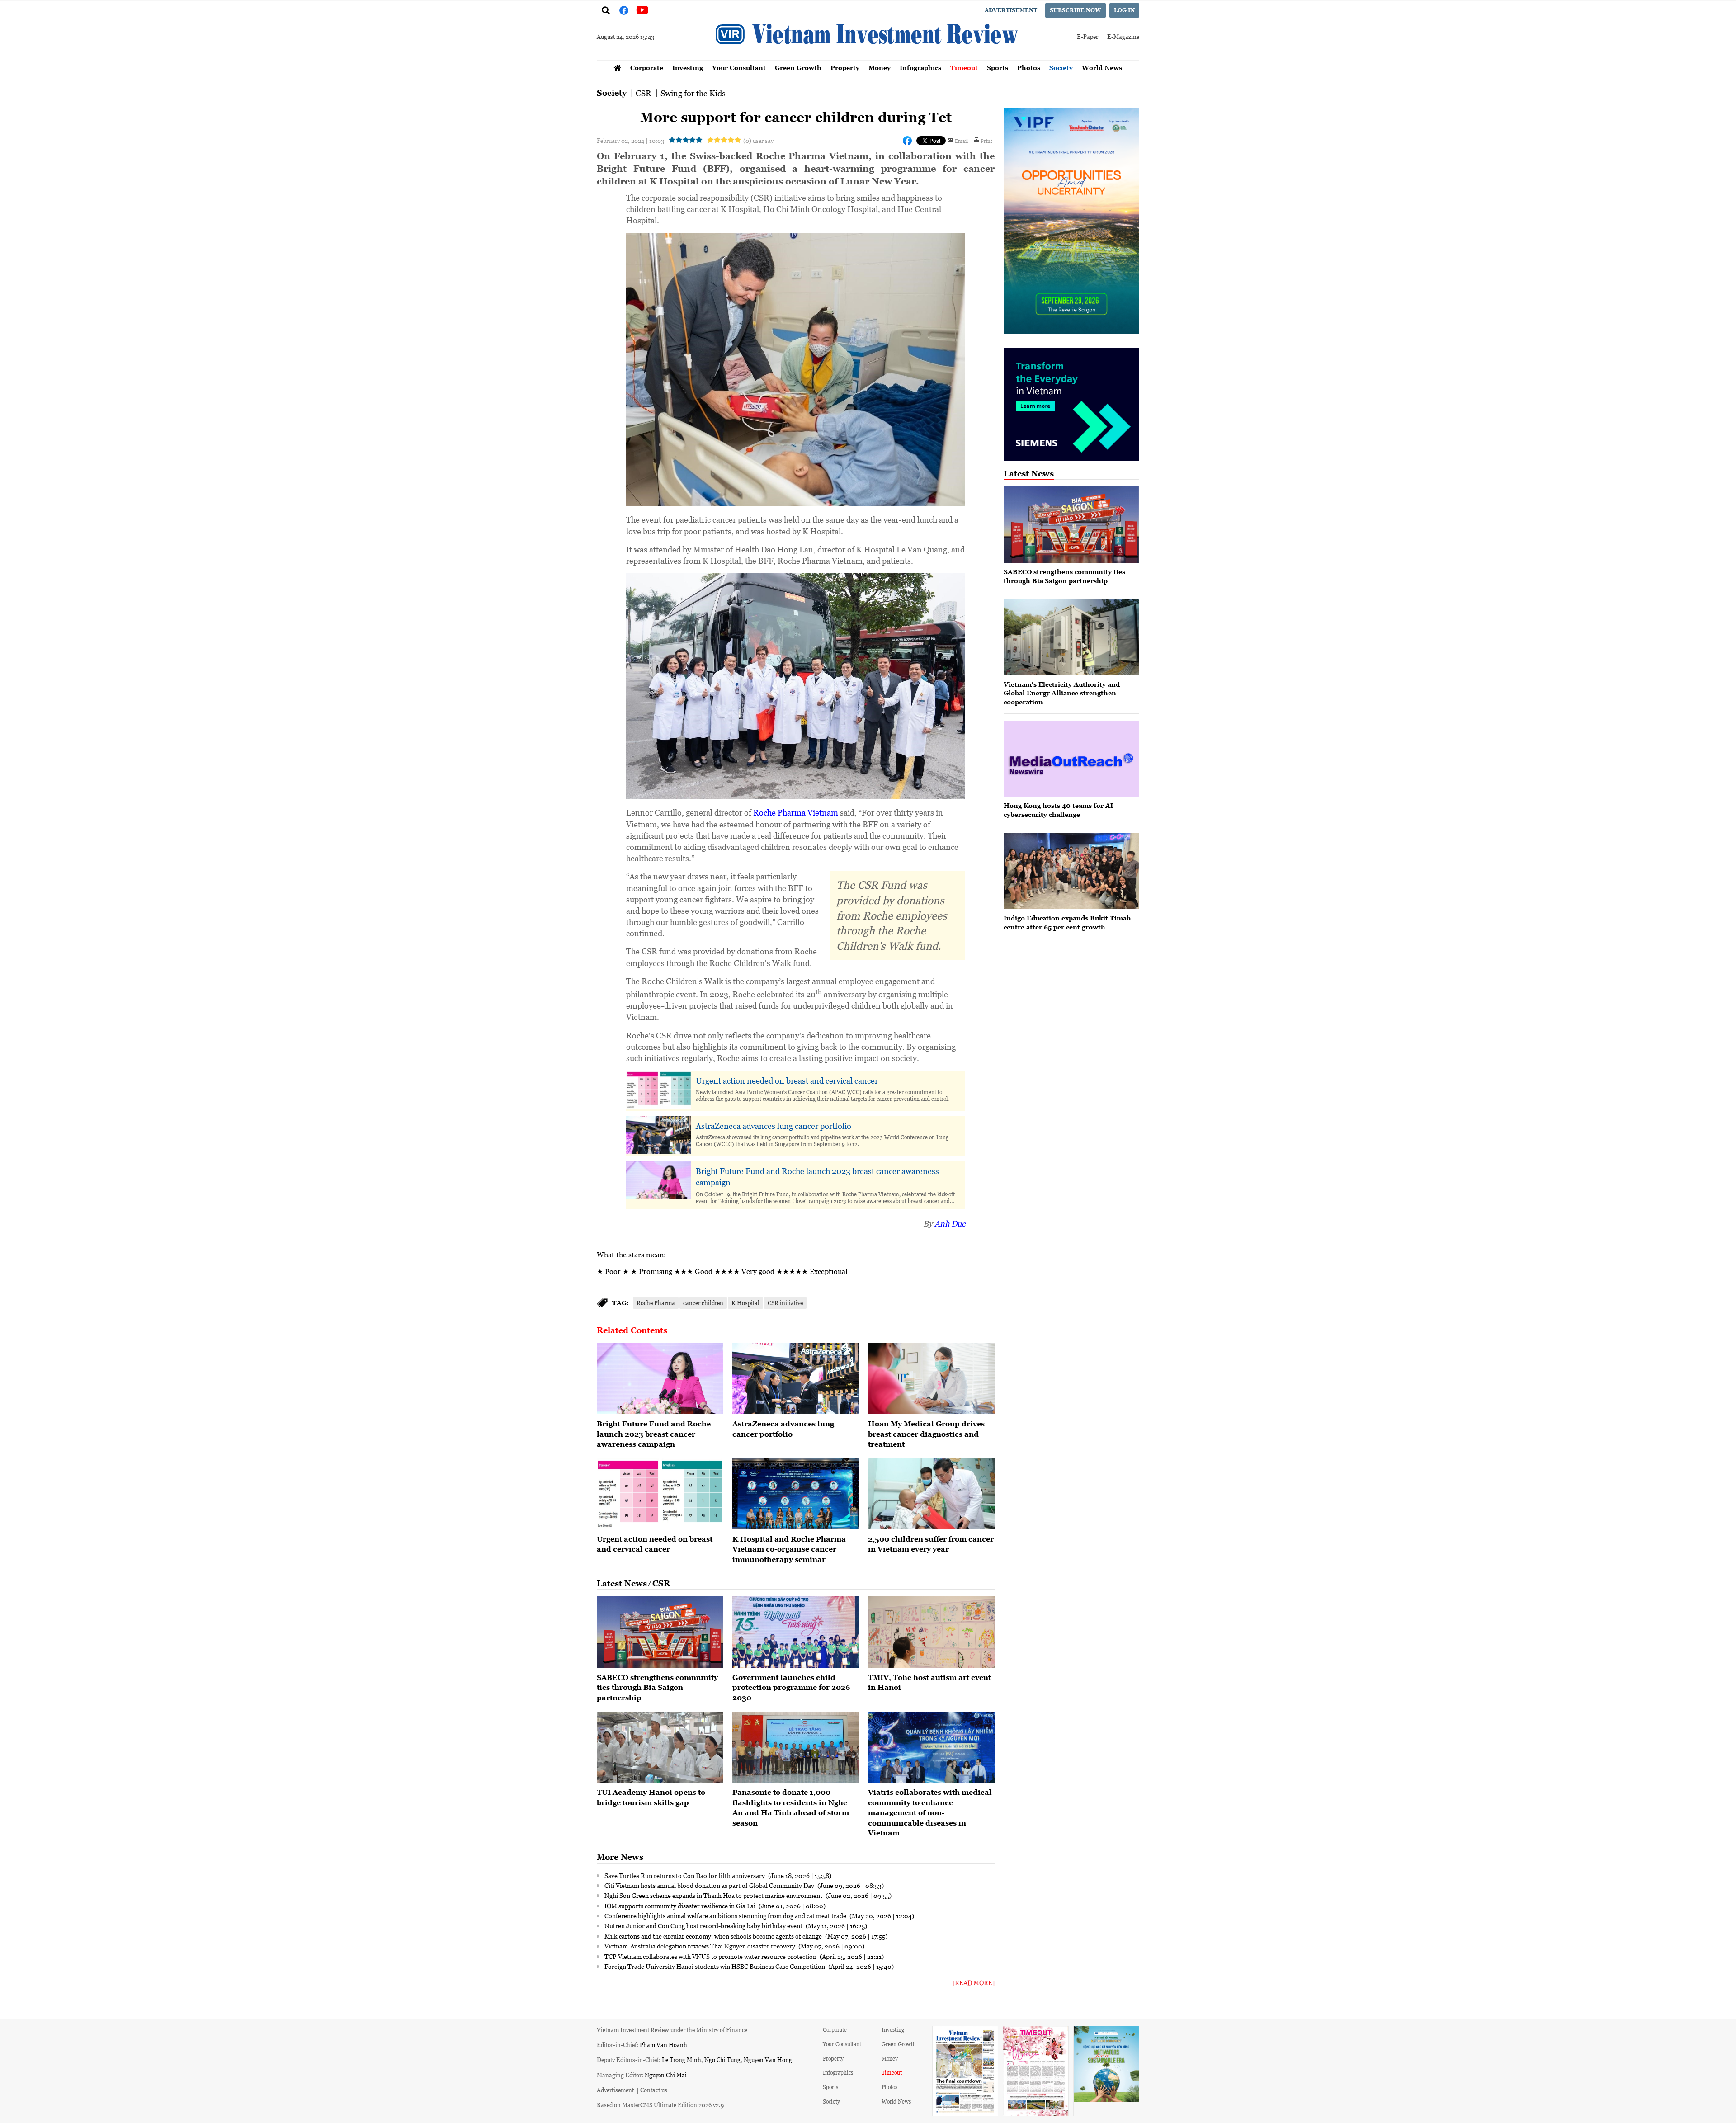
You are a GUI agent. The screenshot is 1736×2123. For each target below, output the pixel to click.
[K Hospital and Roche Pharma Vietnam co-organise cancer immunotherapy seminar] (796, 1494)
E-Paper (1087, 36)
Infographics (920, 68)
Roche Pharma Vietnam (796, 812)
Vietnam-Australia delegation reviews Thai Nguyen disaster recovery (701, 1946)
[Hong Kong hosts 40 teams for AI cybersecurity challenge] (1071, 759)
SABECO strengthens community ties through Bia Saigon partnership (657, 1687)
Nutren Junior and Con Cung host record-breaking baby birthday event (704, 1925)
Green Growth (798, 68)
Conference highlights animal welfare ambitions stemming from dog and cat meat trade (726, 1915)
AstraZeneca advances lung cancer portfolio (774, 1126)
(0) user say (758, 140)
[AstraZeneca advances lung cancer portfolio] (796, 1379)
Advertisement (1011, 10)
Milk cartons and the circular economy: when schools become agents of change (714, 1936)
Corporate (647, 68)
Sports (998, 68)
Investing (688, 68)
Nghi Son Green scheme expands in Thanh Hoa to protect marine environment (714, 1895)
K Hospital (745, 1303)
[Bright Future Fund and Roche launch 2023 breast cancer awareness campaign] (660, 1379)
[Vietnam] (1071, 637)
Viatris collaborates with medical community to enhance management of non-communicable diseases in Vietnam (930, 1812)
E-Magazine (1123, 36)
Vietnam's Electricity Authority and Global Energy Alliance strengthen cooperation (1062, 693)
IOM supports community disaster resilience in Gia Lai (681, 1906)
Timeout (964, 68)
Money (880, 68)
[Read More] (974, 1983)
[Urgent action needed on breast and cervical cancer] (660, 1494)
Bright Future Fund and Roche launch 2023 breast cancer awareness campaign (817, 1177)
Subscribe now (1076, 10)
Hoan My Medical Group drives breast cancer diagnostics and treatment (926, 1434)
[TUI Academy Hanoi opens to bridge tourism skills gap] (660, 1747)
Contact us (654, 2090)
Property (845, 68)
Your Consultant (739, 68)
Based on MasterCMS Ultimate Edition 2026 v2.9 (660, 2105)
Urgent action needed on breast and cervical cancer (787, 1080)
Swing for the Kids (693, 93)
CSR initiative (785, 1303)
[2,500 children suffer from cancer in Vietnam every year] (931, 1494)
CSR (644, 93)
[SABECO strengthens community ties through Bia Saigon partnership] (660, 1632)
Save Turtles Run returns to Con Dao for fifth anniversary (685, 1875)
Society (1061, 68)
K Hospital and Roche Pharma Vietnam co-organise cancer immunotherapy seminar (789, 1549)
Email (961, 141)
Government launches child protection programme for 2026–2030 (794, 1687)
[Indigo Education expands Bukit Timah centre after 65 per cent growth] (1071, 871)
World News (1102, 68)
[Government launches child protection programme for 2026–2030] (796, 1632)
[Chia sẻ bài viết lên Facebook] (907, 141)
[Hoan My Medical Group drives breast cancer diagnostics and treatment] (931, 1379)
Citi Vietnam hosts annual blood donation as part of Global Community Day (710, 1885)
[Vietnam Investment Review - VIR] (868, 57)
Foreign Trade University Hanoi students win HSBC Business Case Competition (715, 1966)
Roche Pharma (656, 1303)
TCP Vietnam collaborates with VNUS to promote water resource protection (711, 1956)
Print (986, 141)
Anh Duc (950, 1223)
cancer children (703, 1303)
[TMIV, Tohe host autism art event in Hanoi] (931, 1632)
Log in (1124, 10)
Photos (1029, 68)
